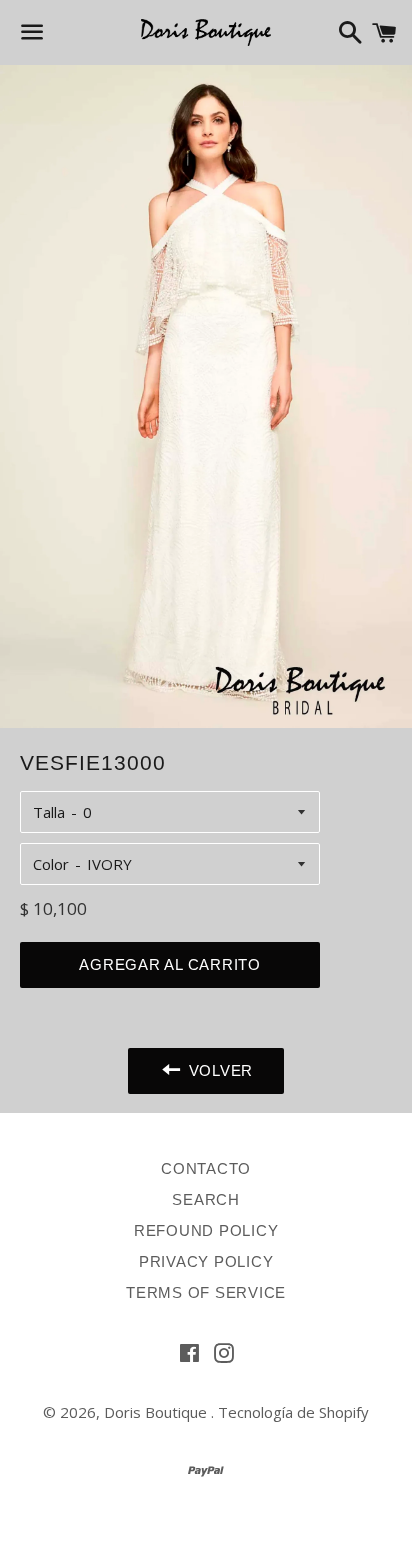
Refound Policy (206, 1230)
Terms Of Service (206, 1292)
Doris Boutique (157, 1412)
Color (51, 864)
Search (206, 1199)
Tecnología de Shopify (293, 1412)
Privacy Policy (206, 1261)
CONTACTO (206, 1168)
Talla (49, 812)
